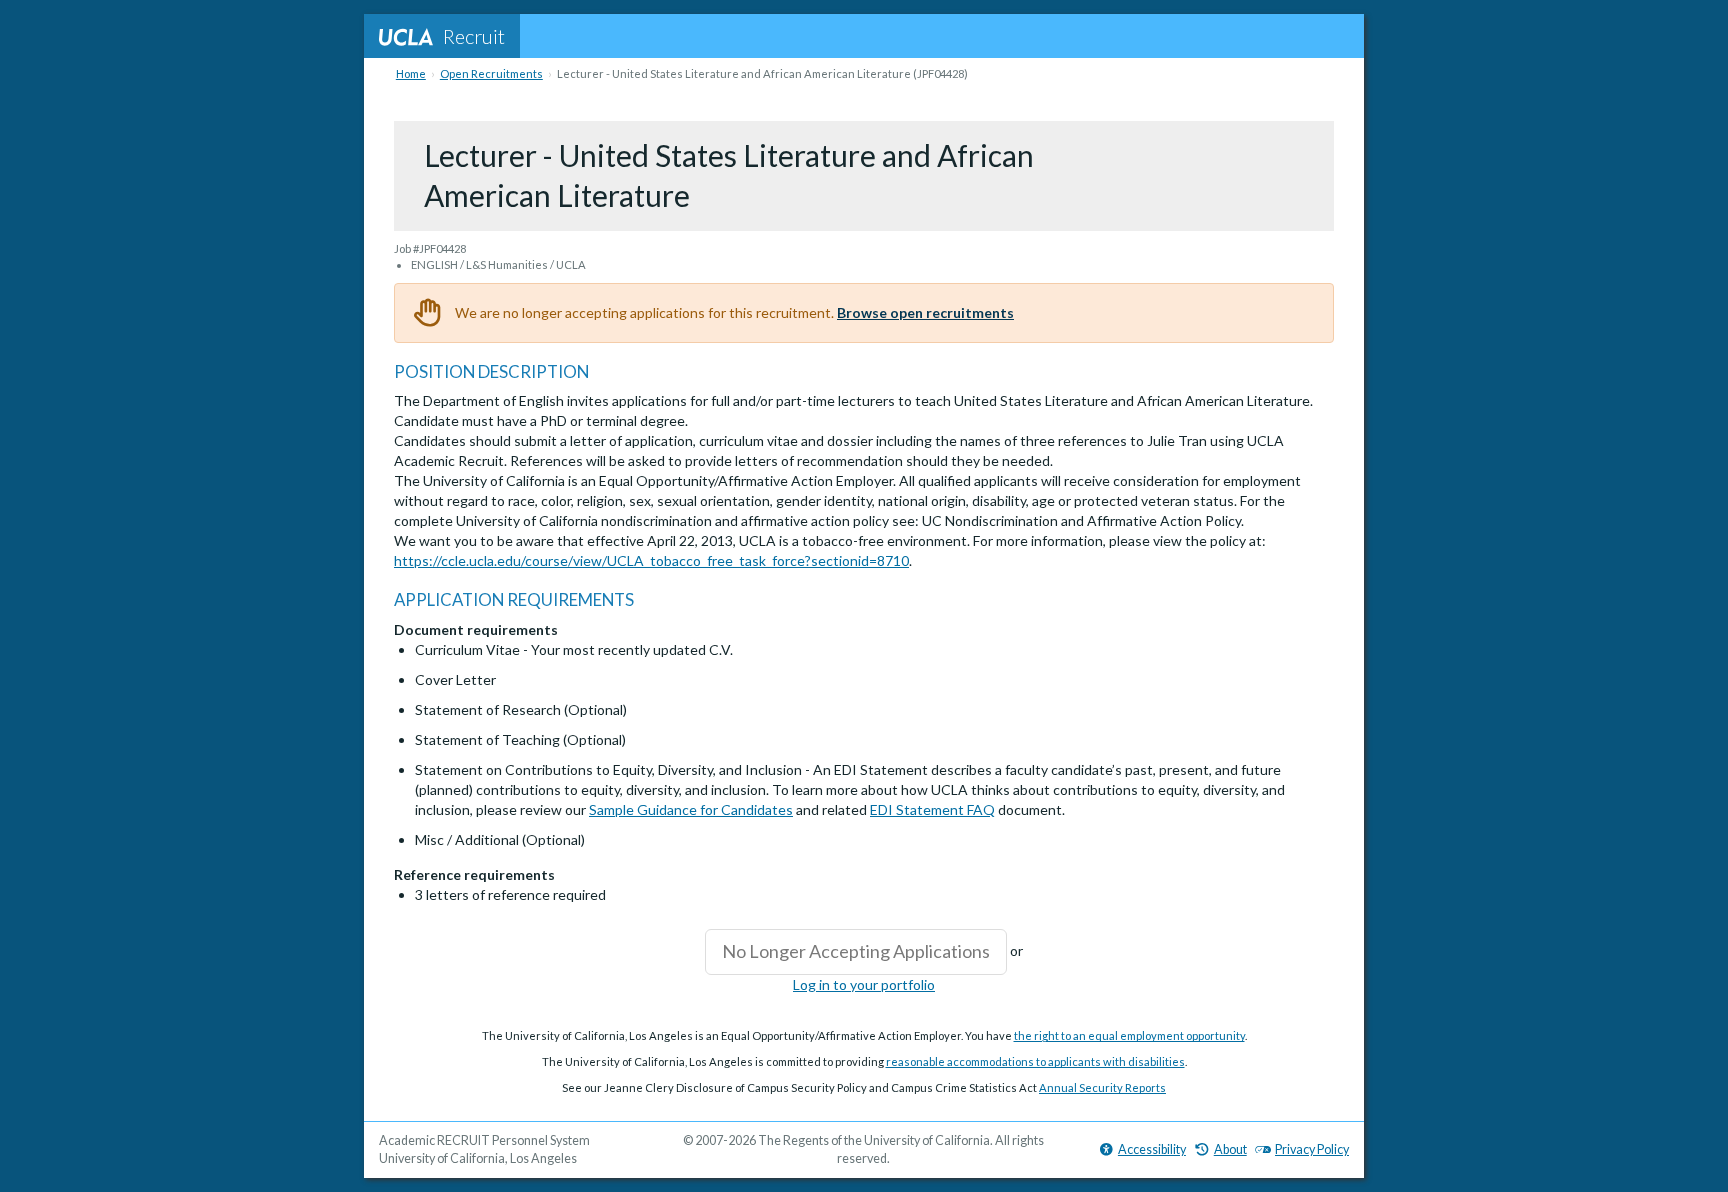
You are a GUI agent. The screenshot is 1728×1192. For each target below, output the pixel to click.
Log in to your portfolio (864, 984)
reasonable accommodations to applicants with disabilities (1035, 1061)
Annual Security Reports (1102, 1087)
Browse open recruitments (925, 312)
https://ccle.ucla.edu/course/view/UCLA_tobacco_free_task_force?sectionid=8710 (651, 560)
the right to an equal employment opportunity (1129, 1035)
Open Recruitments (491, 73)
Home (411, 73)
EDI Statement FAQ (932, 809)
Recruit (474, 36)
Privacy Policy (1312, 1149)
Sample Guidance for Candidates (691, 809)
